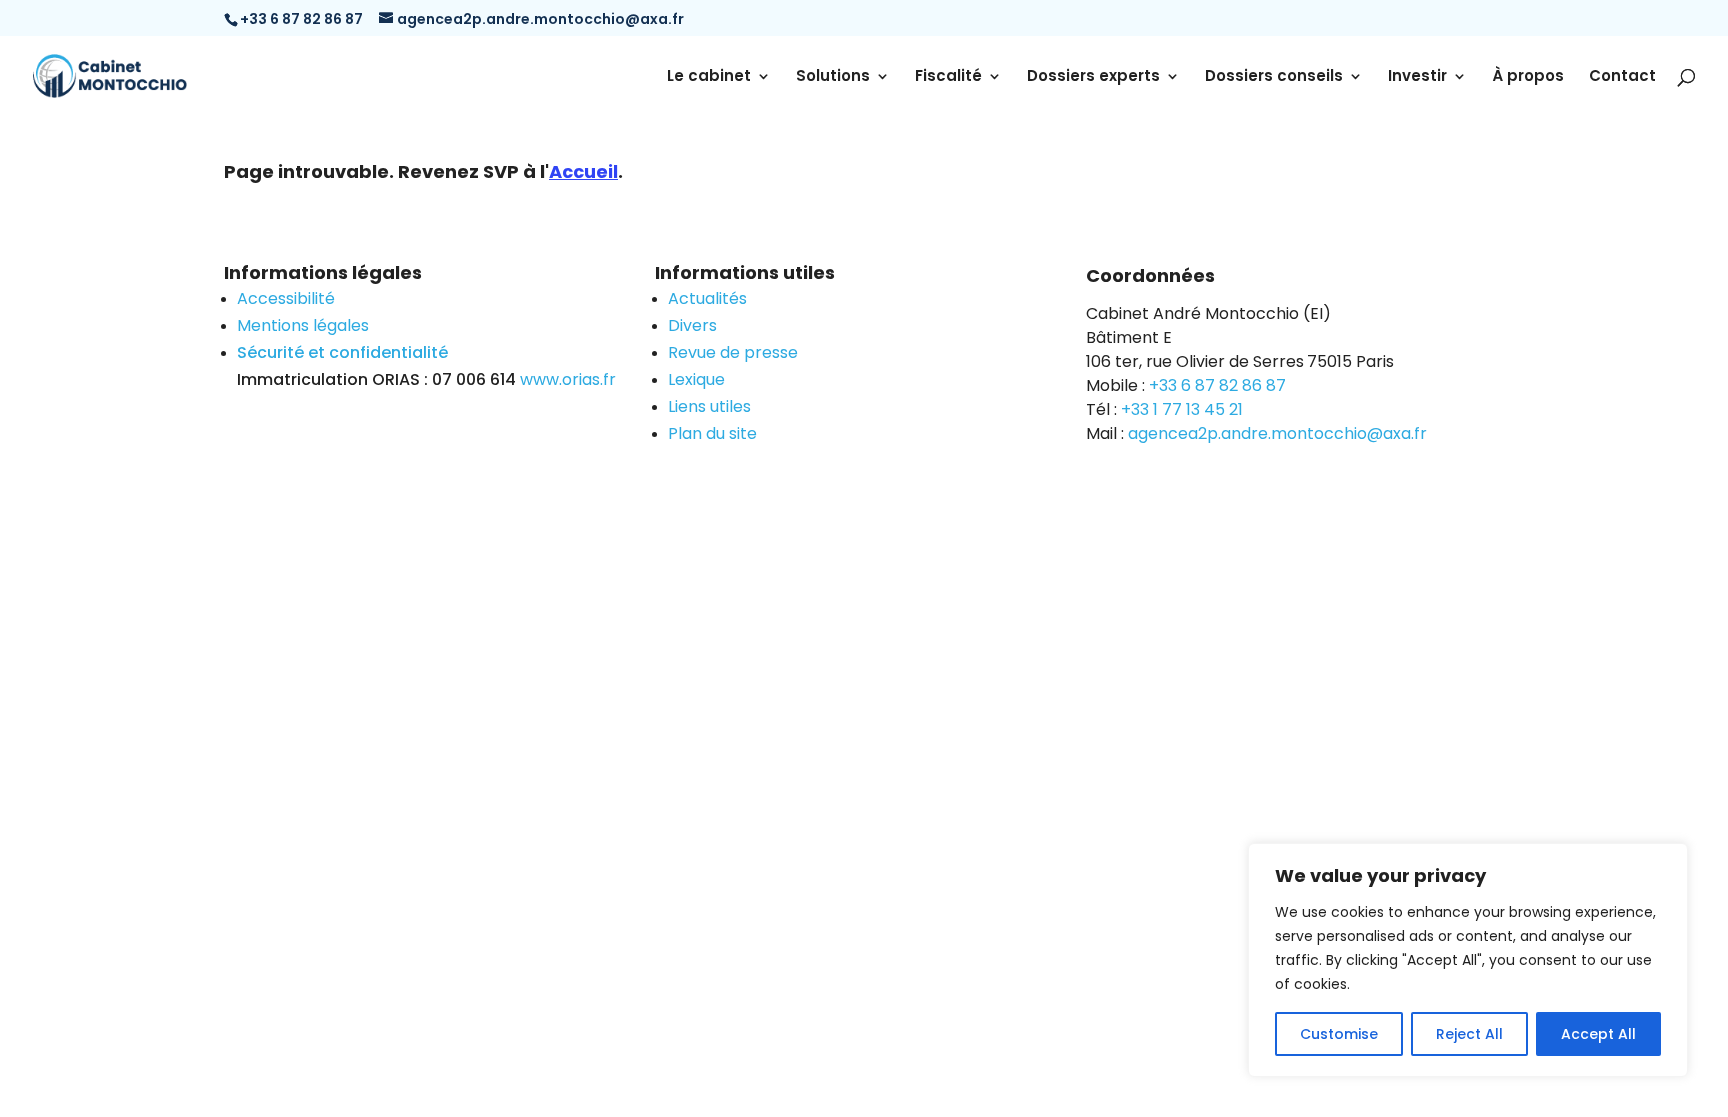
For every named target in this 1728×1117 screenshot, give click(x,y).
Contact (1622, 77)
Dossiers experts (1093, 77)
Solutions (833, 77)
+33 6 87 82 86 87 (1217, 385)
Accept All (1598, 1034)
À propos (1528, 77)
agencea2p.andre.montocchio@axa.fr (1277, 433)
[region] (1468, 960)
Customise (1339, 1034)
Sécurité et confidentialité (342, 352)
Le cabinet (709, 77)
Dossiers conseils (1274, 77)
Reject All (1469, 1034)
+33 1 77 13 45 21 (1182, 409)
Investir (1417, 77)
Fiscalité (948, 77)
